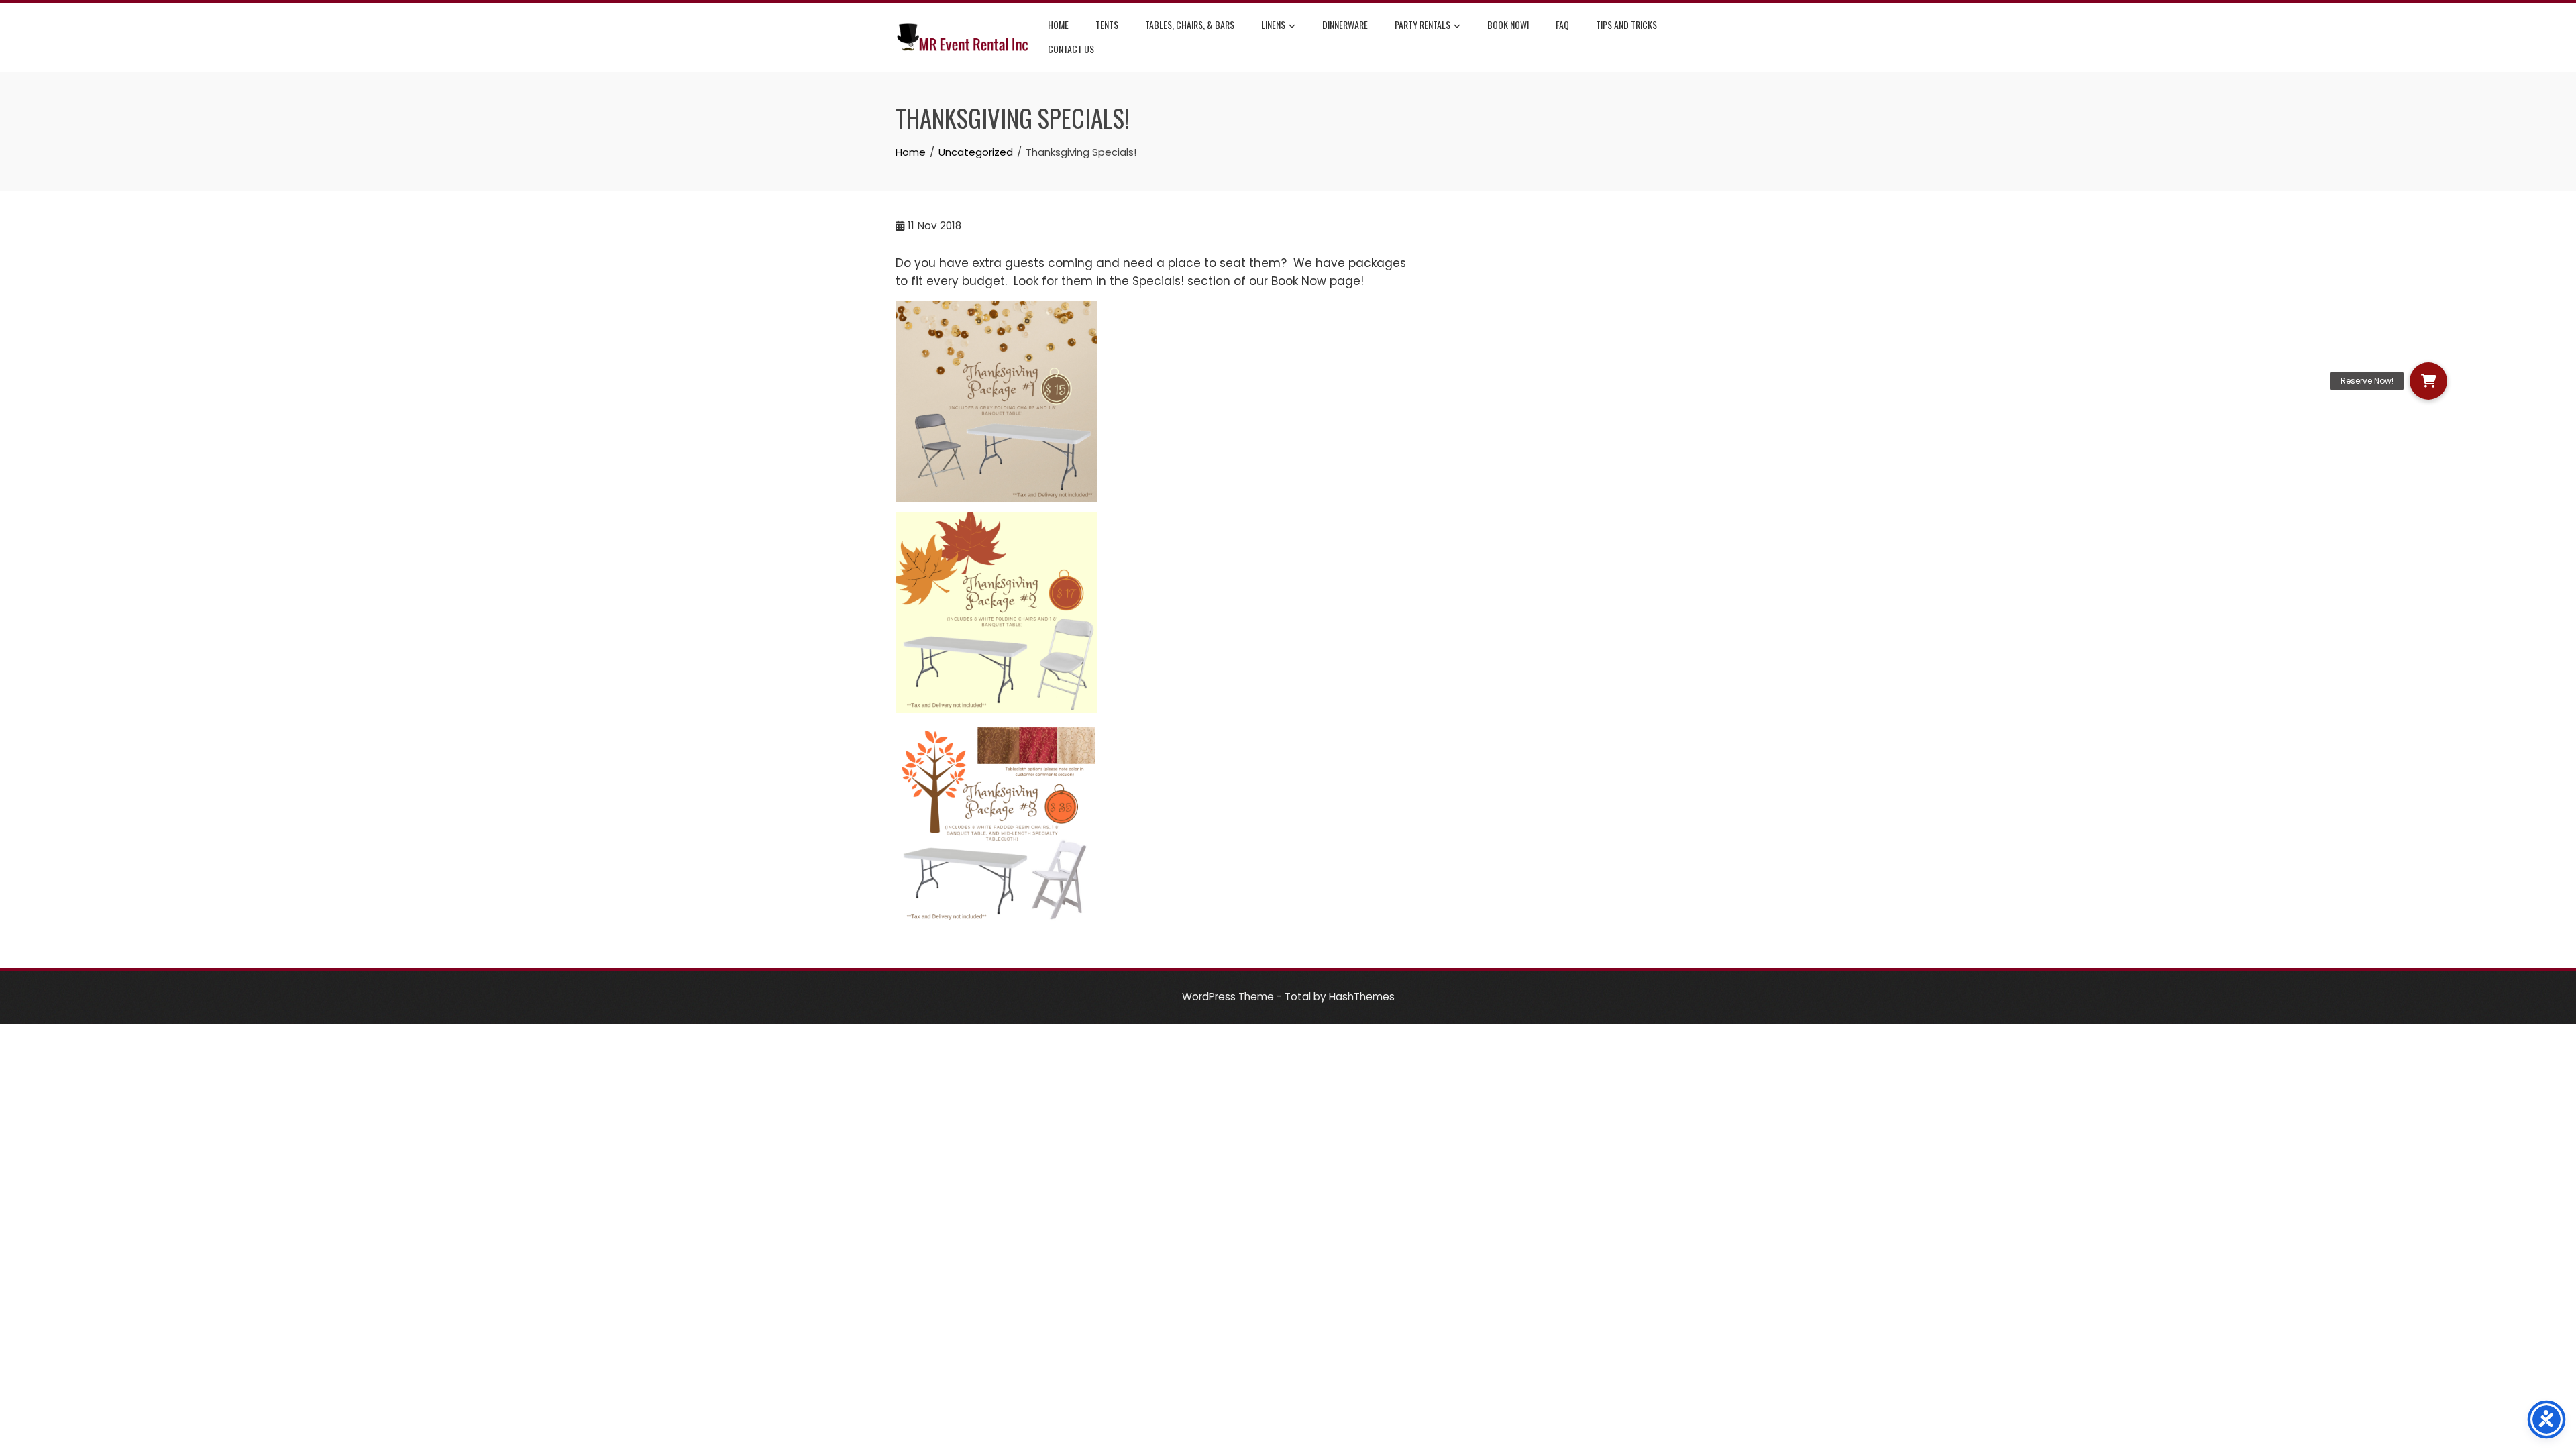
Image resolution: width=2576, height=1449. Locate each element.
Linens (1273, 24)
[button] (2428, 381)
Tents (1107, 24)
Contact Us (1071, 49)
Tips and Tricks (1626, 24)
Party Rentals (1423, 24)
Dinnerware (1345, 24)
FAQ (1562, 24)
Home (1058, 24)
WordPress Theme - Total (1246, 997)
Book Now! (1508, 24)
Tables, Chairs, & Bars (1190, 24)
